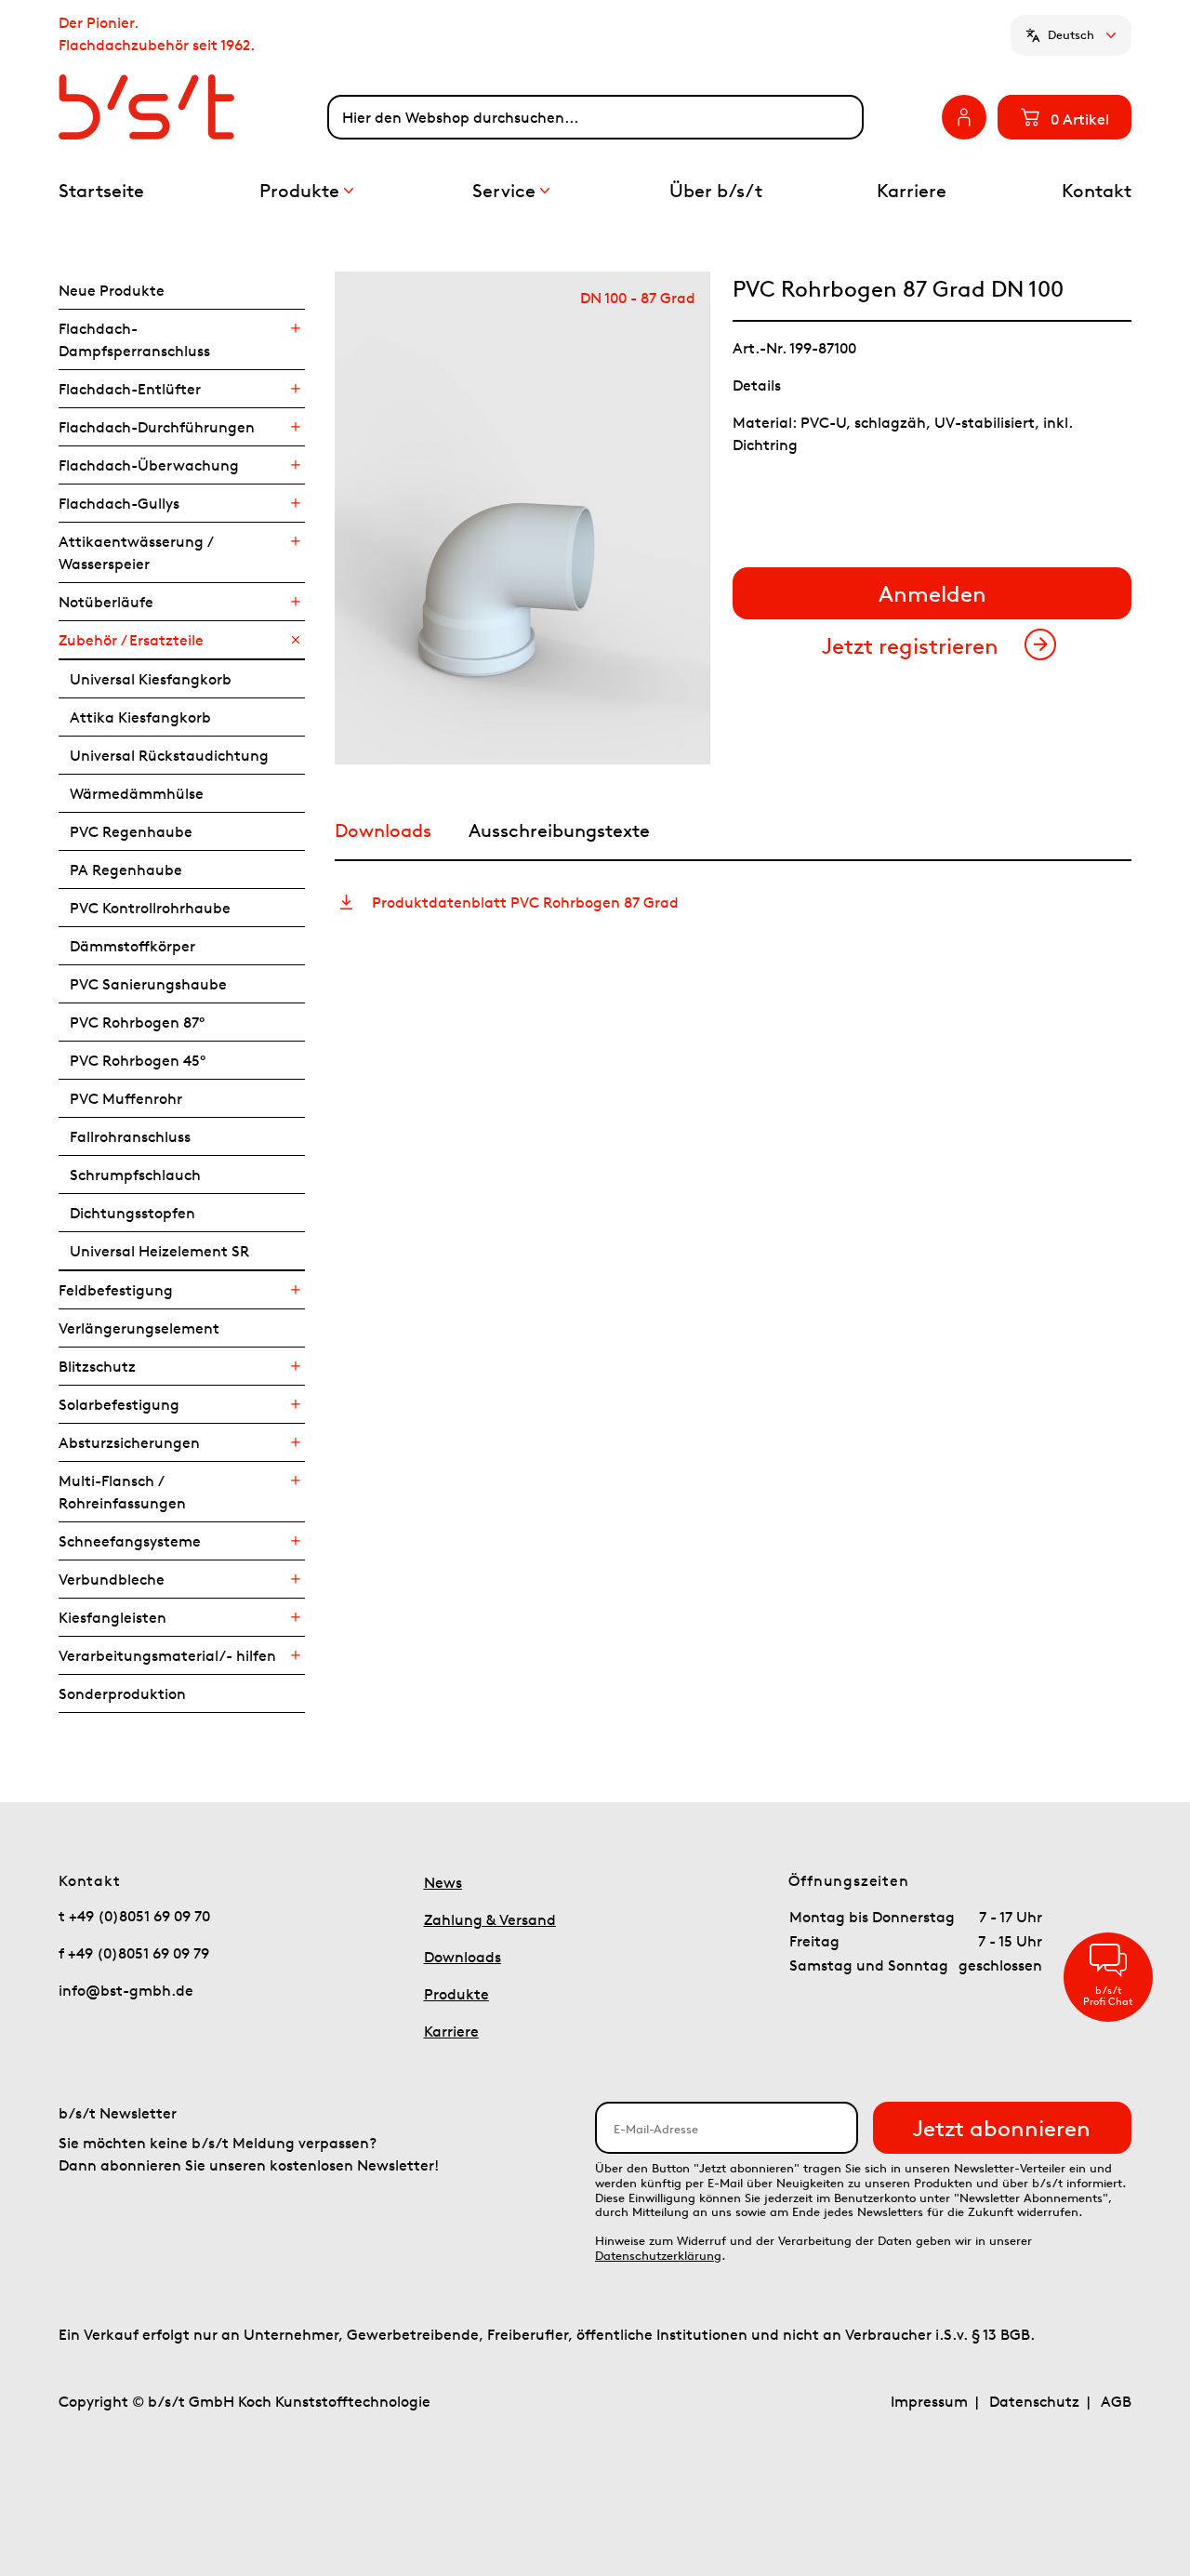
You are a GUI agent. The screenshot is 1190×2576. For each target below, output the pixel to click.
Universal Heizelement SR (159, 1251)
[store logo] (193, 107)
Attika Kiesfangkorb (140, 717)
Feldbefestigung (116, 1290)
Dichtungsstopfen (132, 1213)
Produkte (456, 1994)
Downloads (463, 1957)
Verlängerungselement (139, 1328)
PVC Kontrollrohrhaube (150, 908)
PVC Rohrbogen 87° (137, 1022)
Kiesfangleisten (112, 1617)
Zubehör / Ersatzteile (131, 640)
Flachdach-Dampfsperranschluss (134, 339)
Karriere (451, 2031)
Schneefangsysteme (130, 1541)
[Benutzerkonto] (964, 117)
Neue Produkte (112, 290)
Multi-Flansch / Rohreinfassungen (122, 1492)
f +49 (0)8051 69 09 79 (134, 1953)
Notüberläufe (106, 602)
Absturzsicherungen (129, 1442)
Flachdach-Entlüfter (130, 389)
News (443, 1882)
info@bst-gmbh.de (126, 1990)
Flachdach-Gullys (119, 503)
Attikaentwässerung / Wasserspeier (135, 552)
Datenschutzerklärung (658, 2256)
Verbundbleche (112, 1579)
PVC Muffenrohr (126, 1098)
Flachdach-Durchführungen (157, 427)
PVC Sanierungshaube (148, 984)
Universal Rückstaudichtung (169, 755)
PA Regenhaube (126, 870)
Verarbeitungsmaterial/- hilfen (167, 1655)
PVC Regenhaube (131, 831)
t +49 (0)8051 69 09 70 (134, 1916)
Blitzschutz (97, 1366)
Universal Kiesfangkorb (151, 679)
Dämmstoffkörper (132, 946)
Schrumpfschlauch (135, 1175)
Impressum (929, 2401)
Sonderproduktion (122, 1693)
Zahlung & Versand (490, 1919)
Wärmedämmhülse (137, 793)
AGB (1116, 2401)
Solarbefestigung (119, 1404)
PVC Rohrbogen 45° (138, 1060)
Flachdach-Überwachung (149, 465)
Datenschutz (1034, 2401)
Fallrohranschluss (130, 1136)
